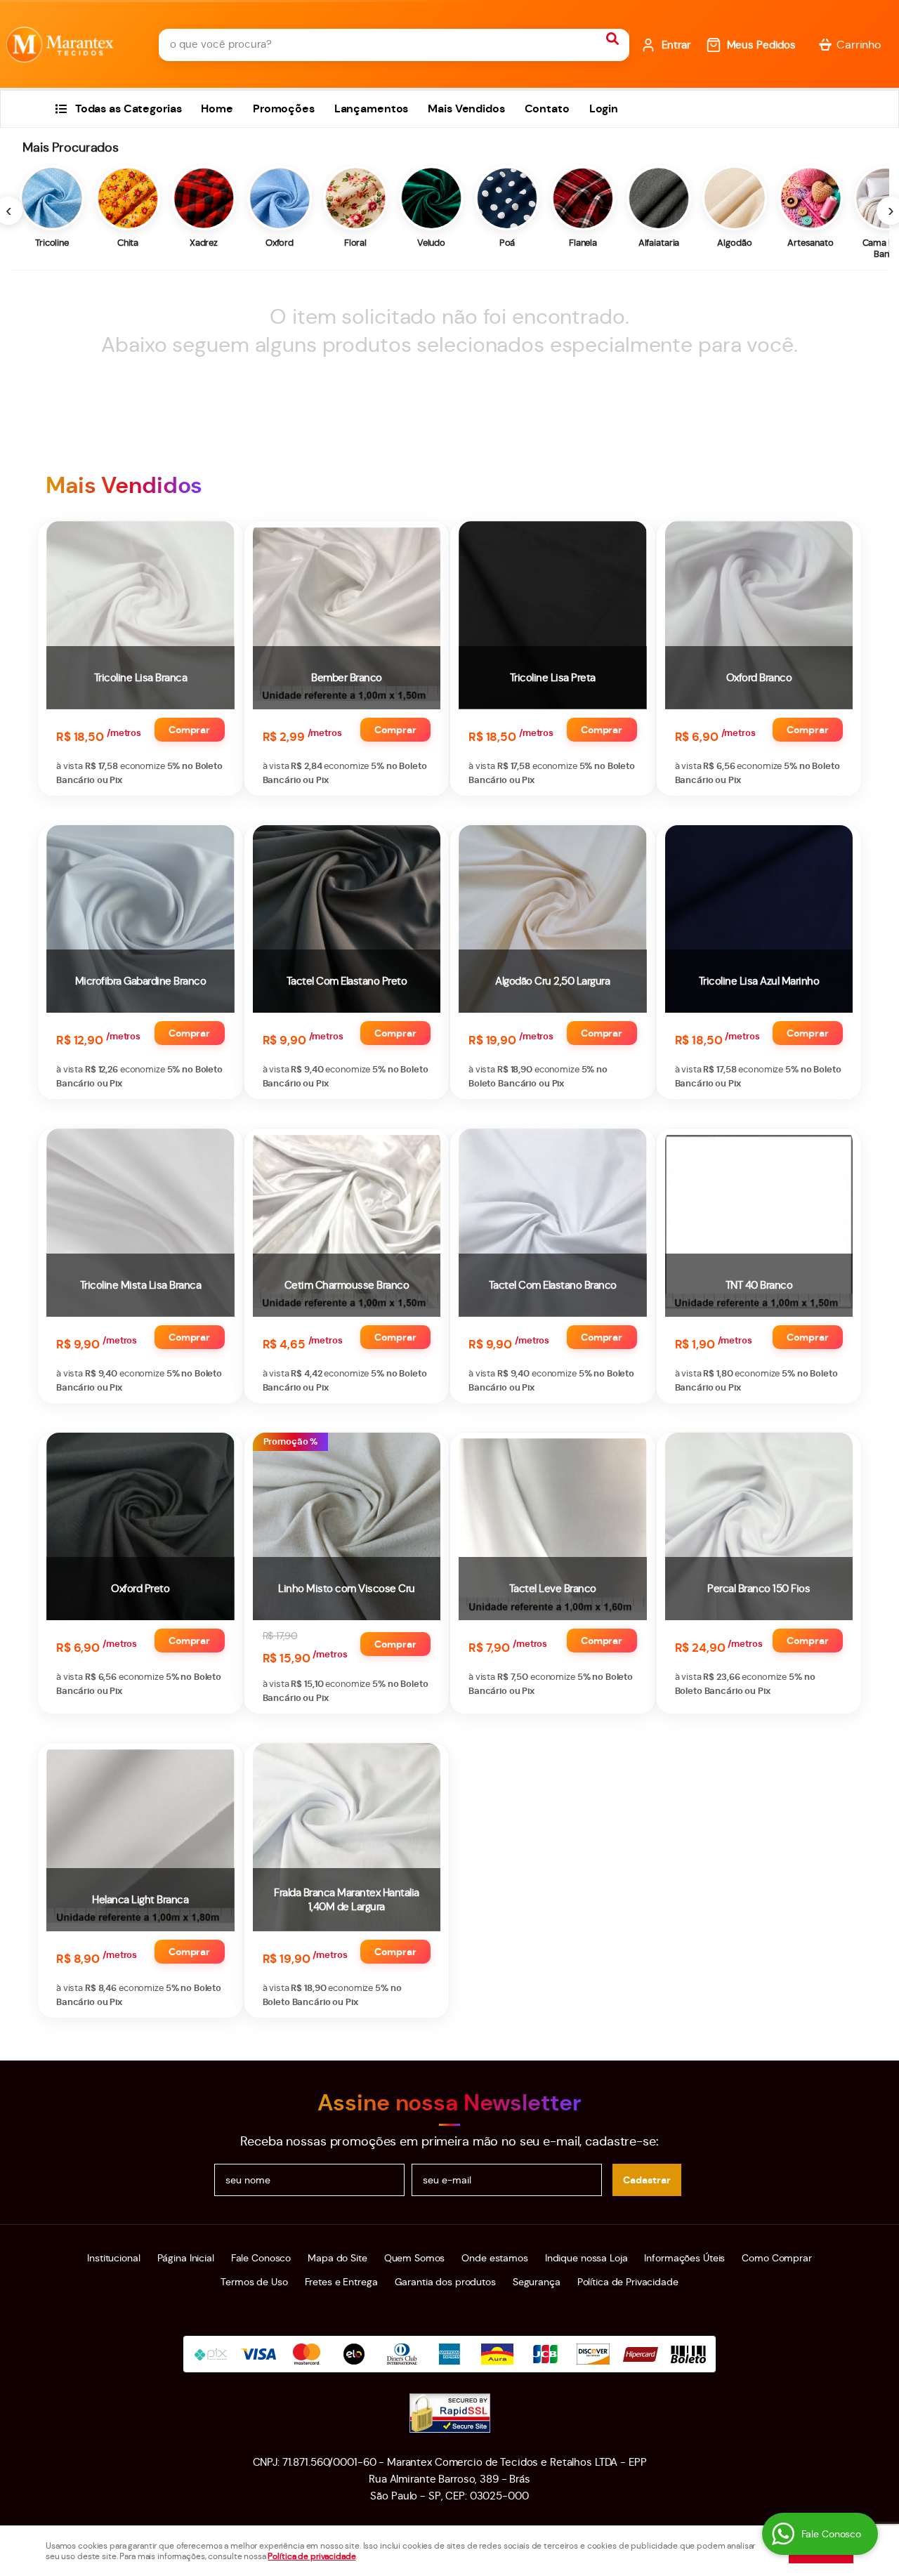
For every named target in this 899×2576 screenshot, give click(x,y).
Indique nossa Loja (586, 2258)
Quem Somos (415, 2258)
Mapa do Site (337, 2258)
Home (217, 109)
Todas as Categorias (129, 109)
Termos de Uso (254, 2282)
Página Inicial (186, 2258)
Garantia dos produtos (445, 2282)
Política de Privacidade (628, 2282)
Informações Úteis (684, 2258)
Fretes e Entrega (341, 2282)
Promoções (284, 109)
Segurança (537, 2282)
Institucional (113, 2258)
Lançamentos (372, 109)
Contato (547, 109)
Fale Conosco (261, 2258)
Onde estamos (494, 2258)
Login (604, 109)
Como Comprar (776, 2258)
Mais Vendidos (466, 109)
